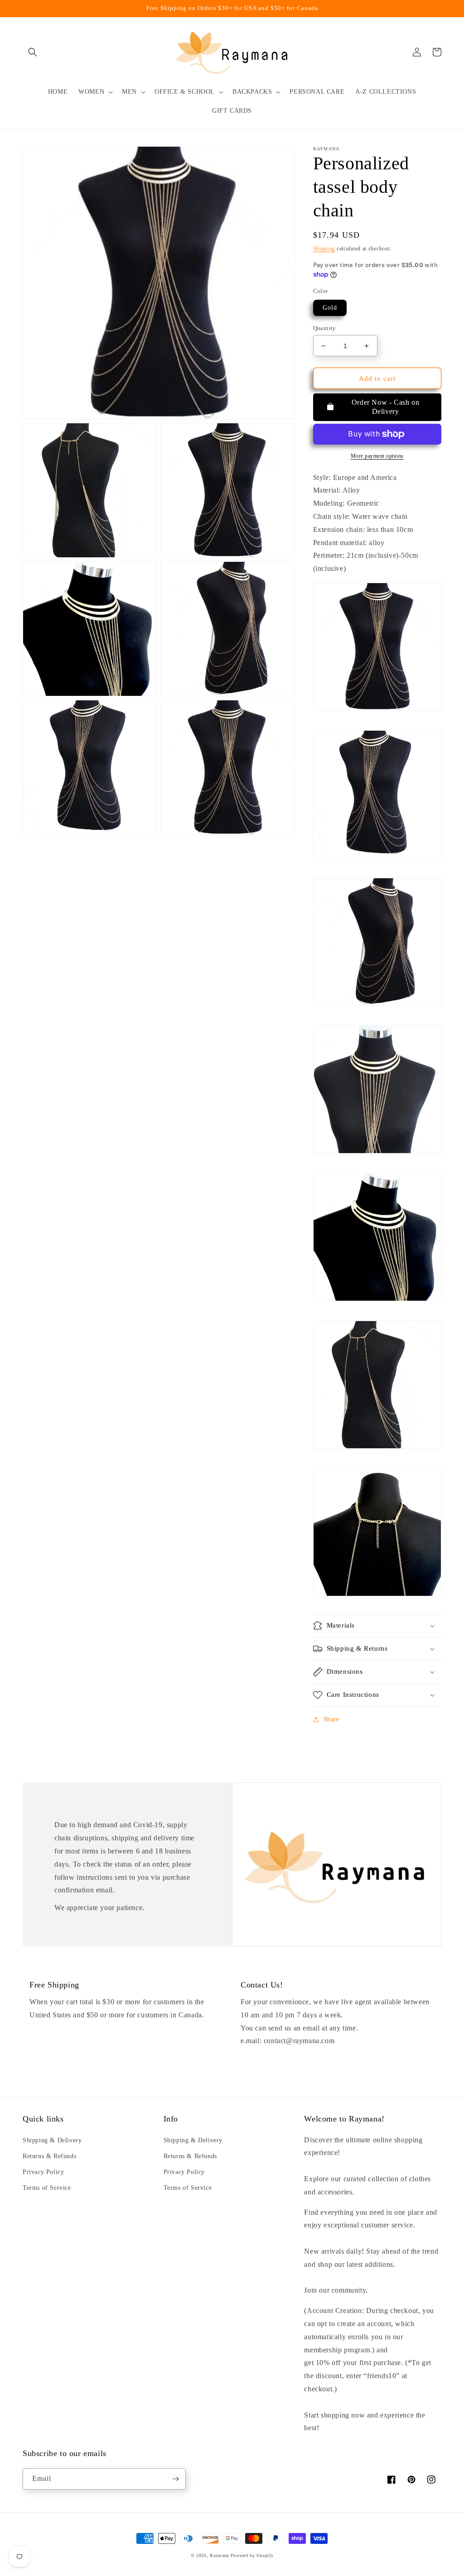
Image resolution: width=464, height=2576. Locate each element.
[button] (33, 52)
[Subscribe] (175, 2479)
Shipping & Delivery (52, 2140)
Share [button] (331, 1719)
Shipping (324, 249)
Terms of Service (47, 2188)
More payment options (377, 456)
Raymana (219, 2555)
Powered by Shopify (252, 2555)
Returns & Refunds (49, 2156)
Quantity (325, 328)
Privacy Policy (43, 2172)
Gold (330, 308)
